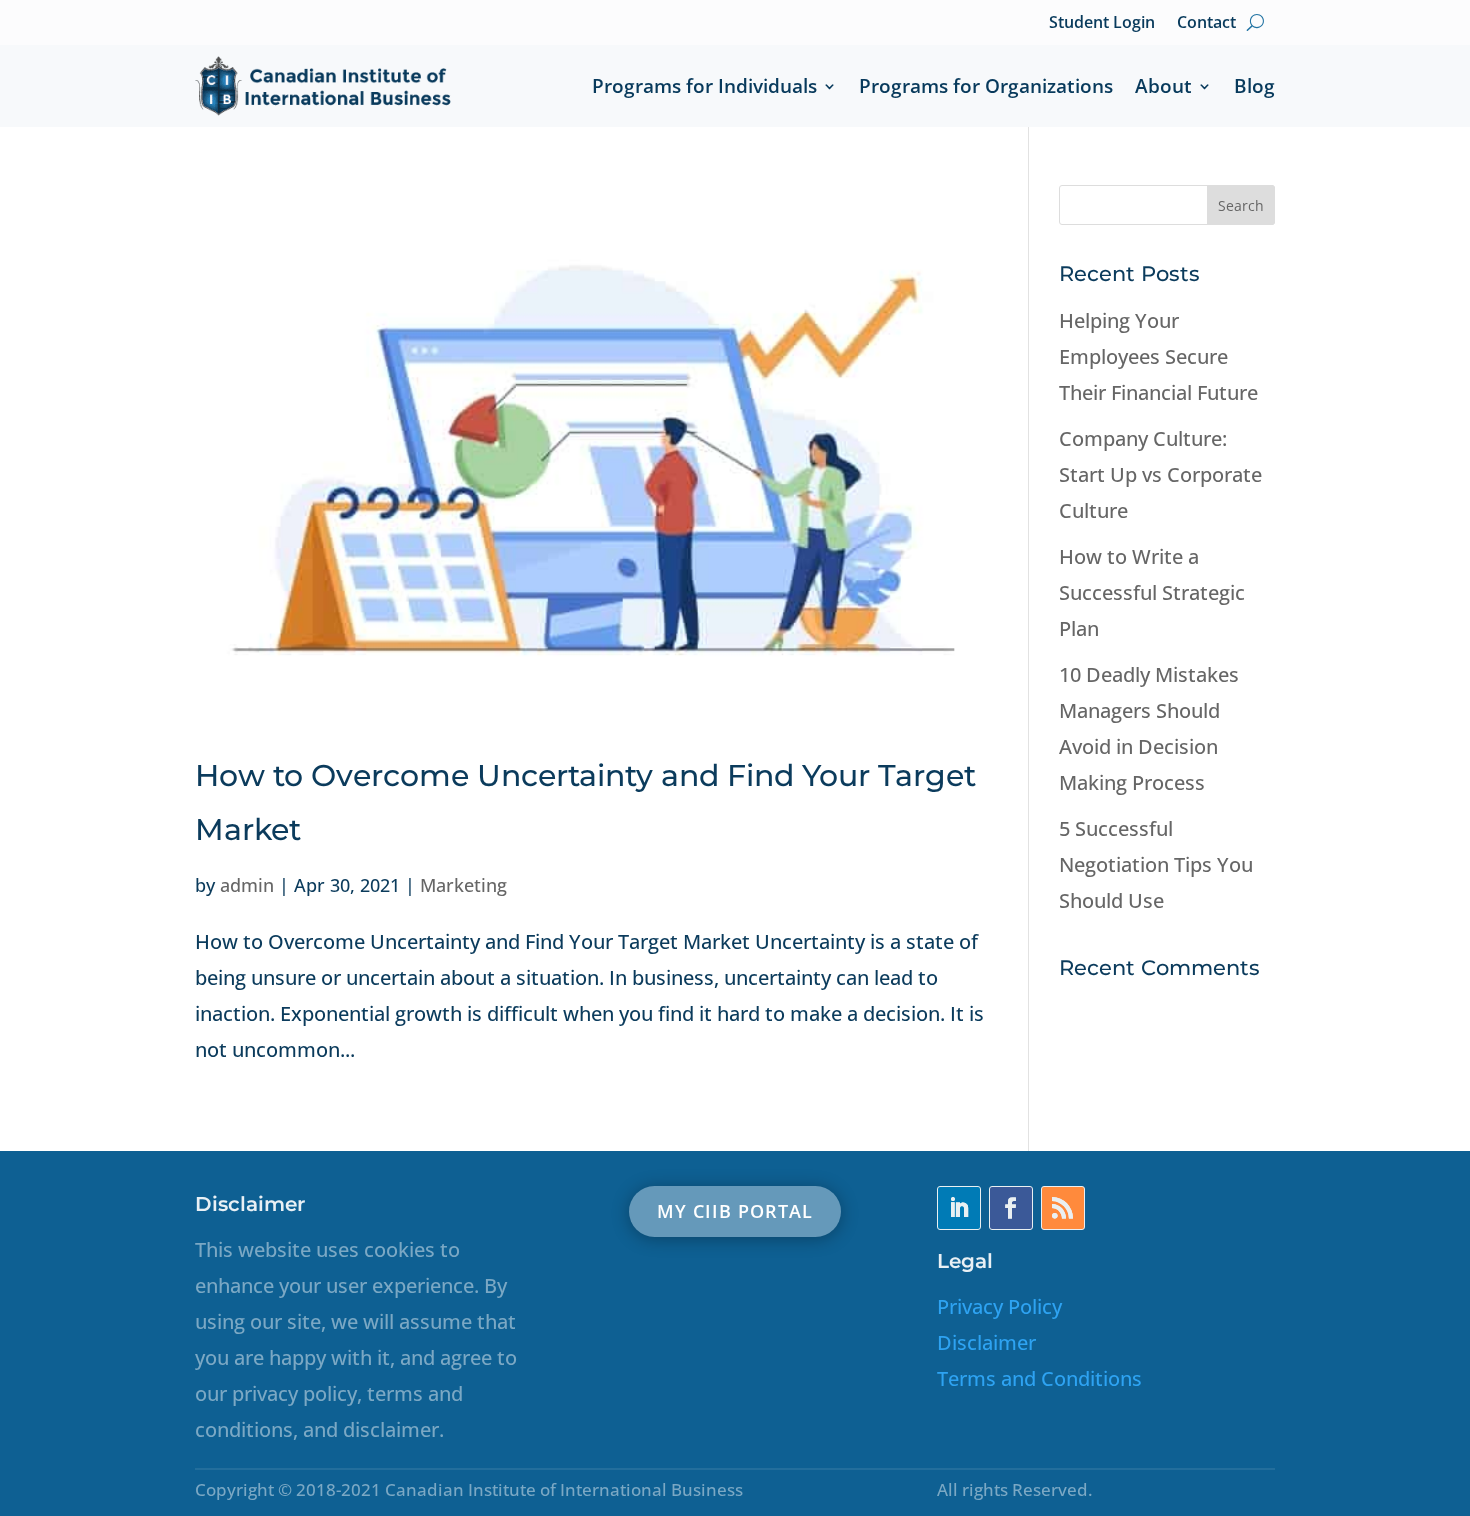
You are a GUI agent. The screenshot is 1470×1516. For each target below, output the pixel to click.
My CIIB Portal (735, 1211)
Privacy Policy (999, 1306)
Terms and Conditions (1039, 1378)
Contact (1206, 22)
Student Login (1102, 22)
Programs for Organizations (986, 86)
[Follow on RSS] (1063, 1208)
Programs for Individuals (704, 86)
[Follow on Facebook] (1011, 1208)
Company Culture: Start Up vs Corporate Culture (1160, 474)
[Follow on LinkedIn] (959, 1208)
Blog (1254, 86)
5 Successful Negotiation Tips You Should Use (1156, 864)
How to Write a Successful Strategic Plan (1152, 592)
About (1163, 86)
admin (247, 885)
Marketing (463, 885)
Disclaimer (986, 1342)
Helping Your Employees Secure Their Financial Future (1158, 356)
